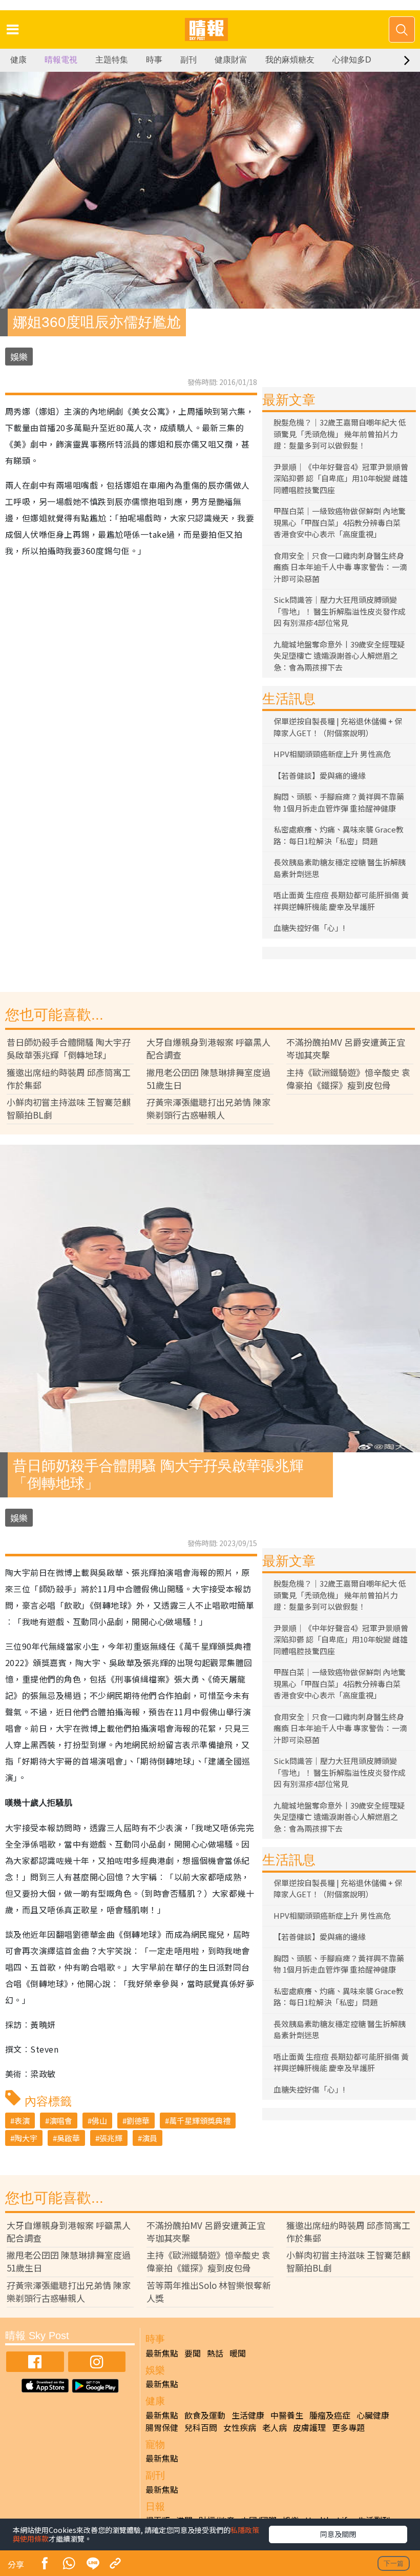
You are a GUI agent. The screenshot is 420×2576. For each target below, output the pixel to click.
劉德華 (138, 2121)
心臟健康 (373, 2415)
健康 (18, 60)
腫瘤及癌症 (330, 2415)
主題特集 (112, 60)
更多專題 (348, 2427)
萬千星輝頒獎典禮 (200, 2121)
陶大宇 (26, 2138)
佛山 (99, 2121)
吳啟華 (68, 2138)
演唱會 (61, 2121)
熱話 (215, 2353)
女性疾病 (240, 2427)
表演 (22, 2121)
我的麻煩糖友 (290, 60)
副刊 (188, 60)
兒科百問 (201, 2427)
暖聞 (238, 2353)
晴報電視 (61, 60)
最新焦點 (162, 2353)
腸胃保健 (162, 2427)
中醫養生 (287, 2415)
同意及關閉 (338, 2534)
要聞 (193, 2353)
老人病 (275, 2427)
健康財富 (231, 60)
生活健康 (248, 2415)
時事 (154, 60)
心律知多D (352, 60)
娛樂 (19, 357)
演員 (150, 2138)
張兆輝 (111, 2138)
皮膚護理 (309, 2427)
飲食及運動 (205, 2415)
